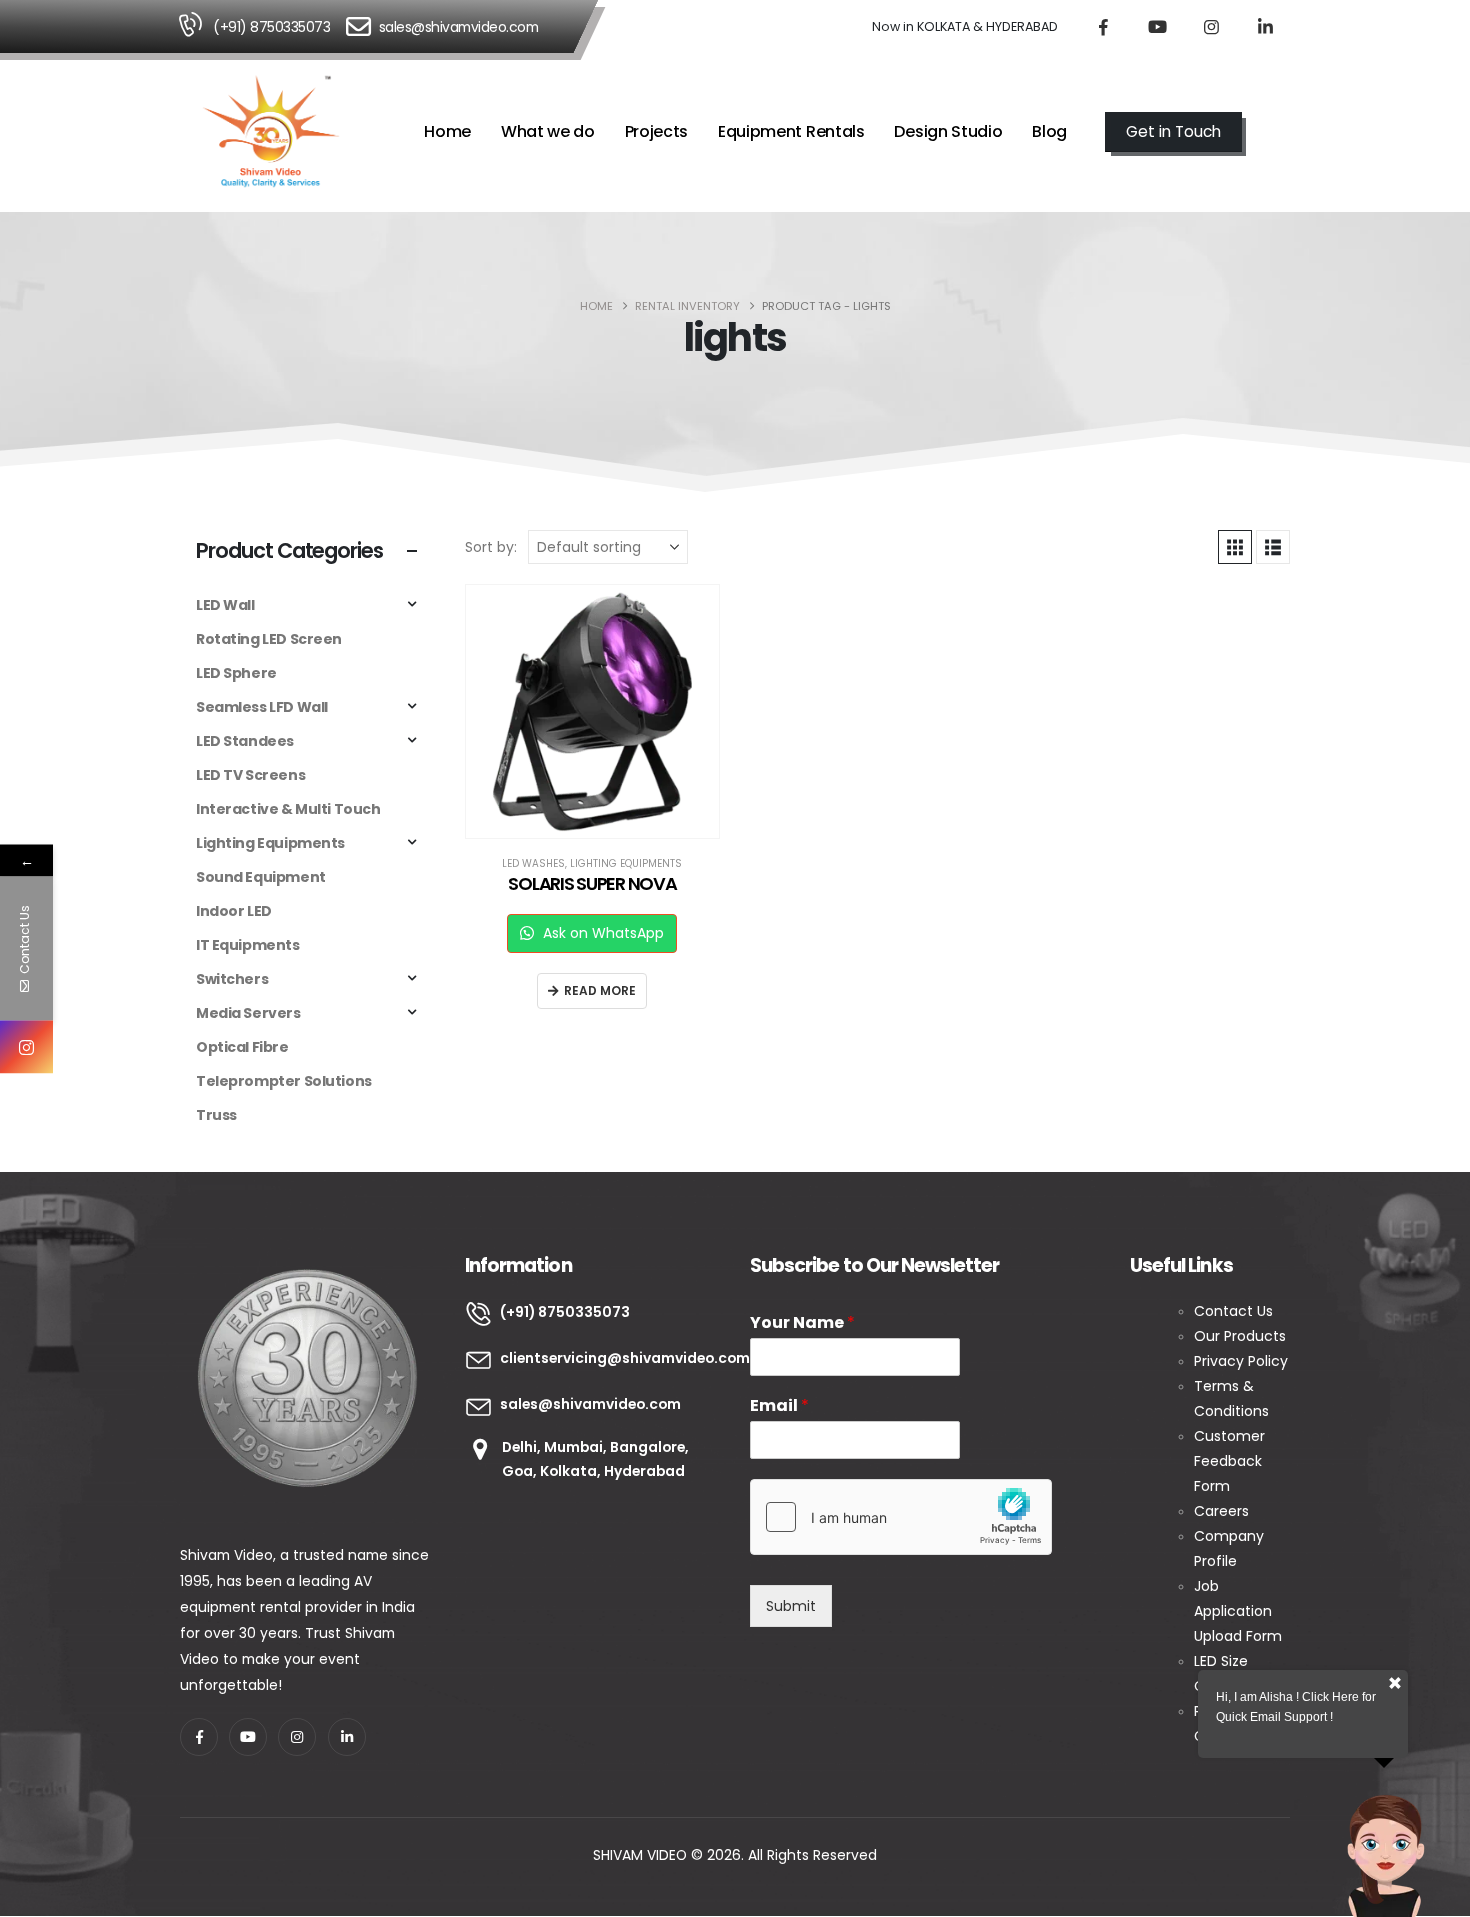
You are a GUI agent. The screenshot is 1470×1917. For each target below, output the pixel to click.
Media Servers (248, 1013)
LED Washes (533, 863)
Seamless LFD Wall (262, 707)
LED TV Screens (250, 775)
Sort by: (491, 547)
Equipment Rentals (791, 131)
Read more (600, 990)
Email (779, 1406)
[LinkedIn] (1265, 27)
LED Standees (245, 741)
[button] (1281, 133)
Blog (1049, 131)
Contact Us (1235, 1311)
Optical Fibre (242, 1047)
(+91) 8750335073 (271, 27)
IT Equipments (248, 945)
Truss (216, 1115)
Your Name (802, 1323)
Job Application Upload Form (1238, 1611)
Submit (791, 1606)
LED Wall (225, 605)
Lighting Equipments (626, 863)
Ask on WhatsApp (601, 933)
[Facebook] (1103, 27)
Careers (1221, 1511)
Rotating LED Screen (269, 639)
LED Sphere (236, 673)
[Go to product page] (592, 711)
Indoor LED (234, 911)
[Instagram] (1211, 27)
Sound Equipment (261, 877)
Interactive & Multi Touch (288, 809)
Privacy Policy (1241, 1361)
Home (447, 131)
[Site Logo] (271, 132)
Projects (657, 131)
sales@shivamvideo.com (459, 27)
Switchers (232, 979)
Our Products (1240, 1336)
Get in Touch (1173, 131)
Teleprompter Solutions (284, 1081)
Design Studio (948, 131)
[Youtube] (1157, 27)
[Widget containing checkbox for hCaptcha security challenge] (901, 1517)
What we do (548, 131)
